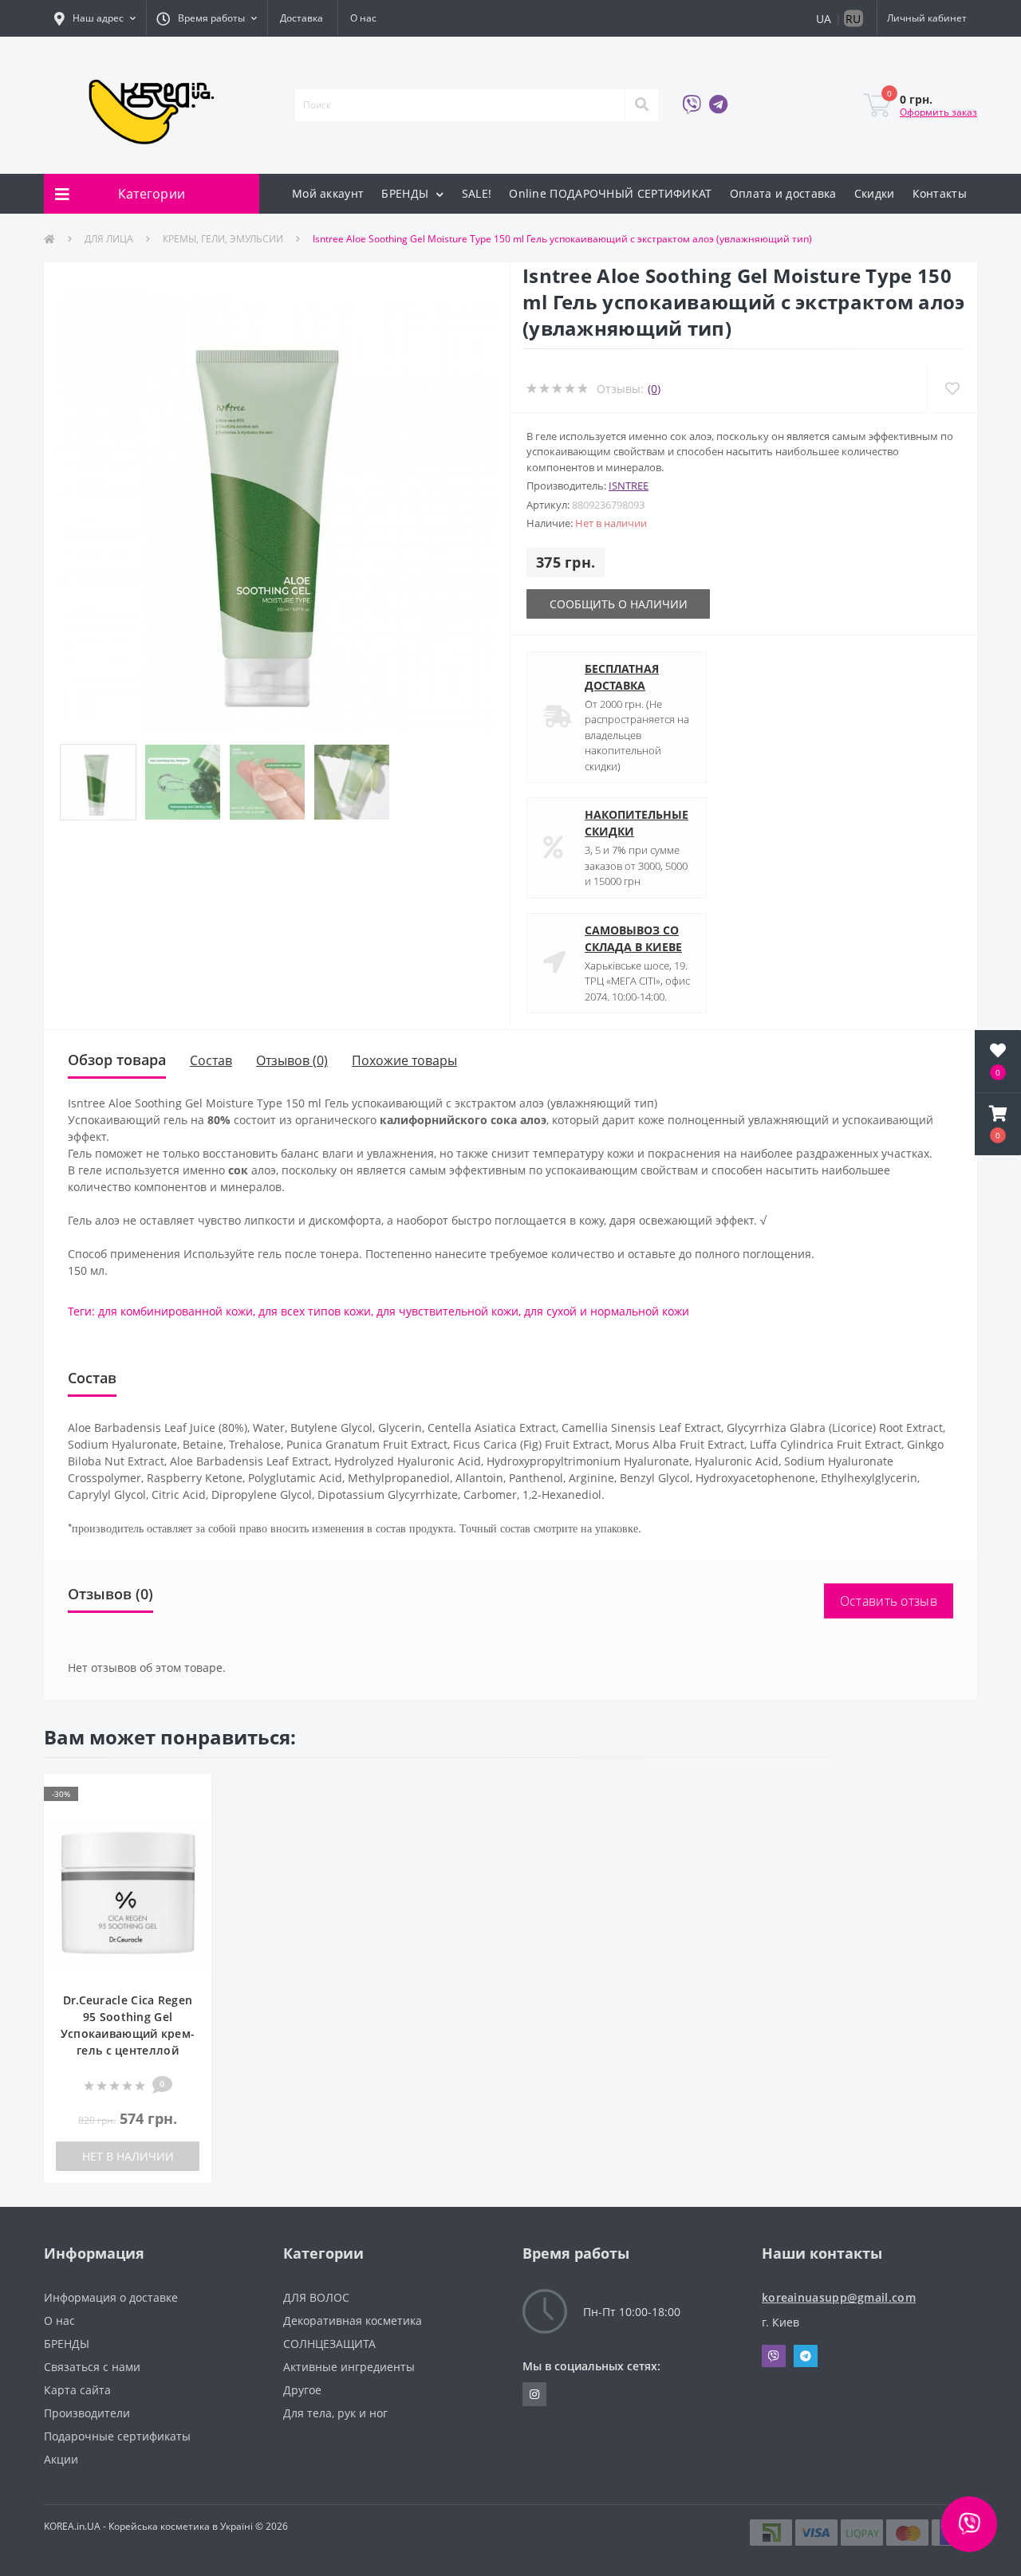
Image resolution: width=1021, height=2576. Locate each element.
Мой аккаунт (328, 193)
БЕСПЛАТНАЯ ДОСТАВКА (622, 677)
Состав (211, 1060)
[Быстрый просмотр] (191, 1819)
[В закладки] (191, 1795)
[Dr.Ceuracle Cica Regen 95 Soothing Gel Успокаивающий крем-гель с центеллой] (128, 1892)
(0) (654, 389)
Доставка (302, 18)
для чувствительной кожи (447, 1311)
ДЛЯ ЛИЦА (109, 239)
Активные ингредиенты (349, 2367)
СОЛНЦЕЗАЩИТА (329, 2344)
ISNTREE (629, 486)
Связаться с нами (92, 2367)
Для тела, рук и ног (335, 2413)
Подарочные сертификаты (117, 2436)
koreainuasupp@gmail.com (839, 2297)
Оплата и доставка (783, 193)
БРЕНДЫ (406, 193)
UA (824, 19)
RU (853, 19)
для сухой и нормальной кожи (607, 1311)
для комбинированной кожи (175, 1311)
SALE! (477, 193)
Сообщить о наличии (619, 604)
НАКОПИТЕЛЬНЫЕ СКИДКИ (637, 823)
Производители (87, 2413)
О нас (363, 18)
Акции (61, 2459)
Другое (302, 2390)
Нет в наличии (128, 2156)
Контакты (940, 193)
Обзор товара (117, 1060)
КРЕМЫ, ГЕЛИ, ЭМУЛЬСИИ (223, 239)
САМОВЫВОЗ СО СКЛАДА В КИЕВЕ (633, 938)
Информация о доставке (111, 2297)
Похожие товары (404, 1060)
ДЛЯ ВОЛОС (316, 2297)
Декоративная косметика (353, 2320)
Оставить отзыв (889, 1601)
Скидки (875, 193)
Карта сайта (77, 2390)
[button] (95, 18)
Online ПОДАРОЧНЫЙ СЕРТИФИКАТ (610, 193)
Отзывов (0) (292, 1060)
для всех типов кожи (315, 1311)
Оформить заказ (938, 112)
